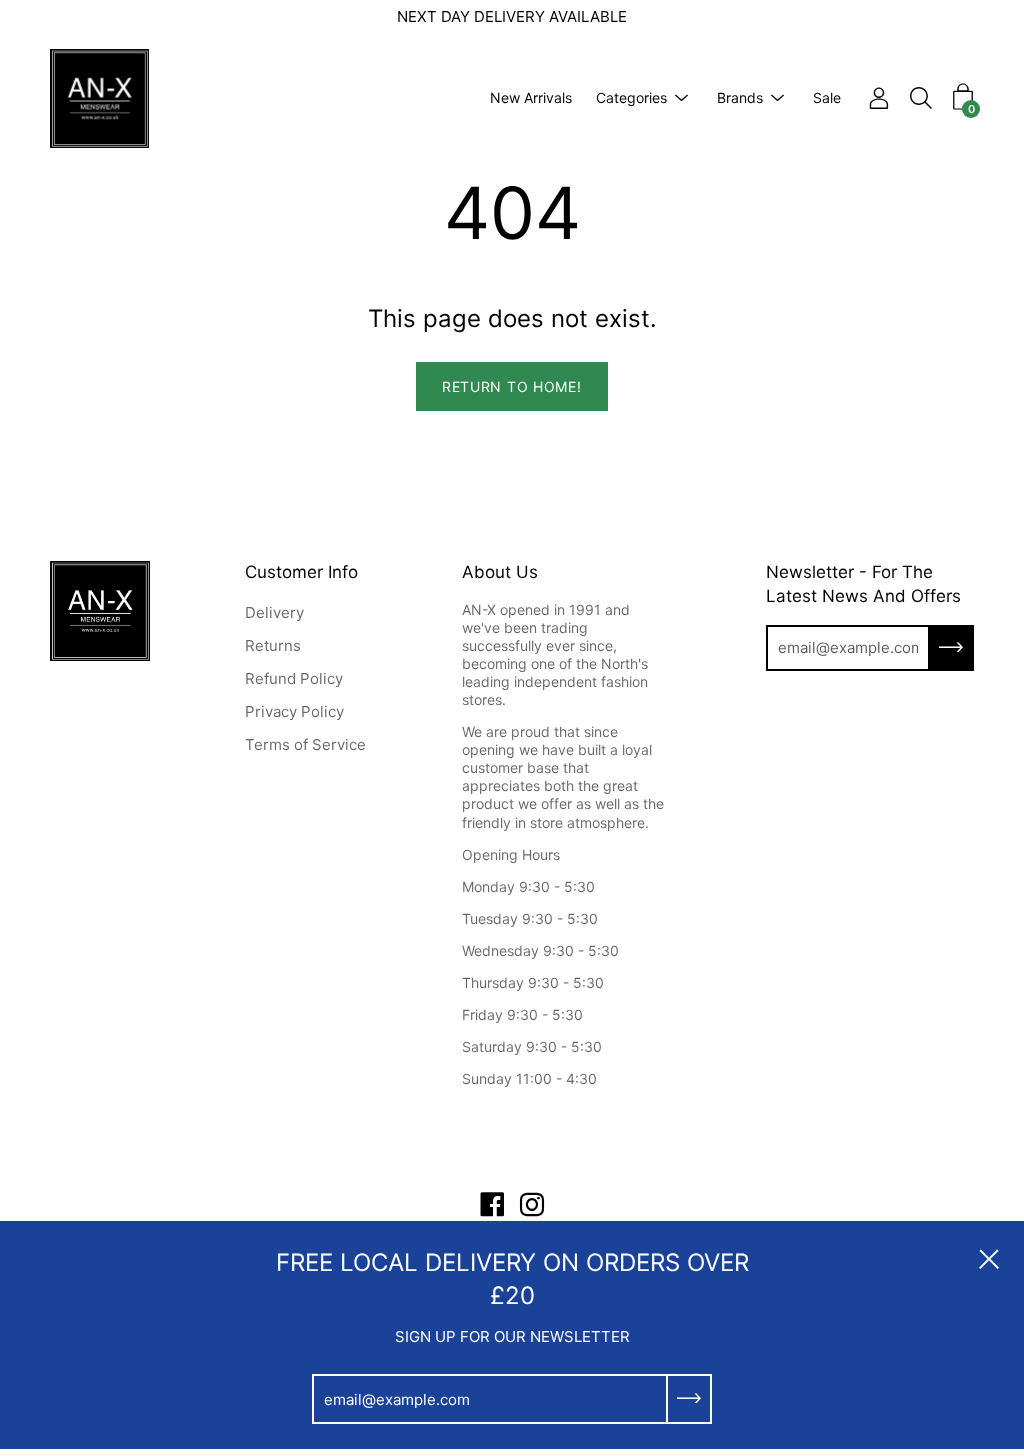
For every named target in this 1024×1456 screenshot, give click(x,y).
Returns (273, 645)
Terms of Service (305, 744)
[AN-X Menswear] (100, 98)
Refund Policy (294, 678)
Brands (740, 97)
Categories (631, 97)
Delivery (274, 612)
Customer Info (301, 572)
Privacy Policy (294, 711)
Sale (827, 97)
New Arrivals (531, 97)
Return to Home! (512, 386)
